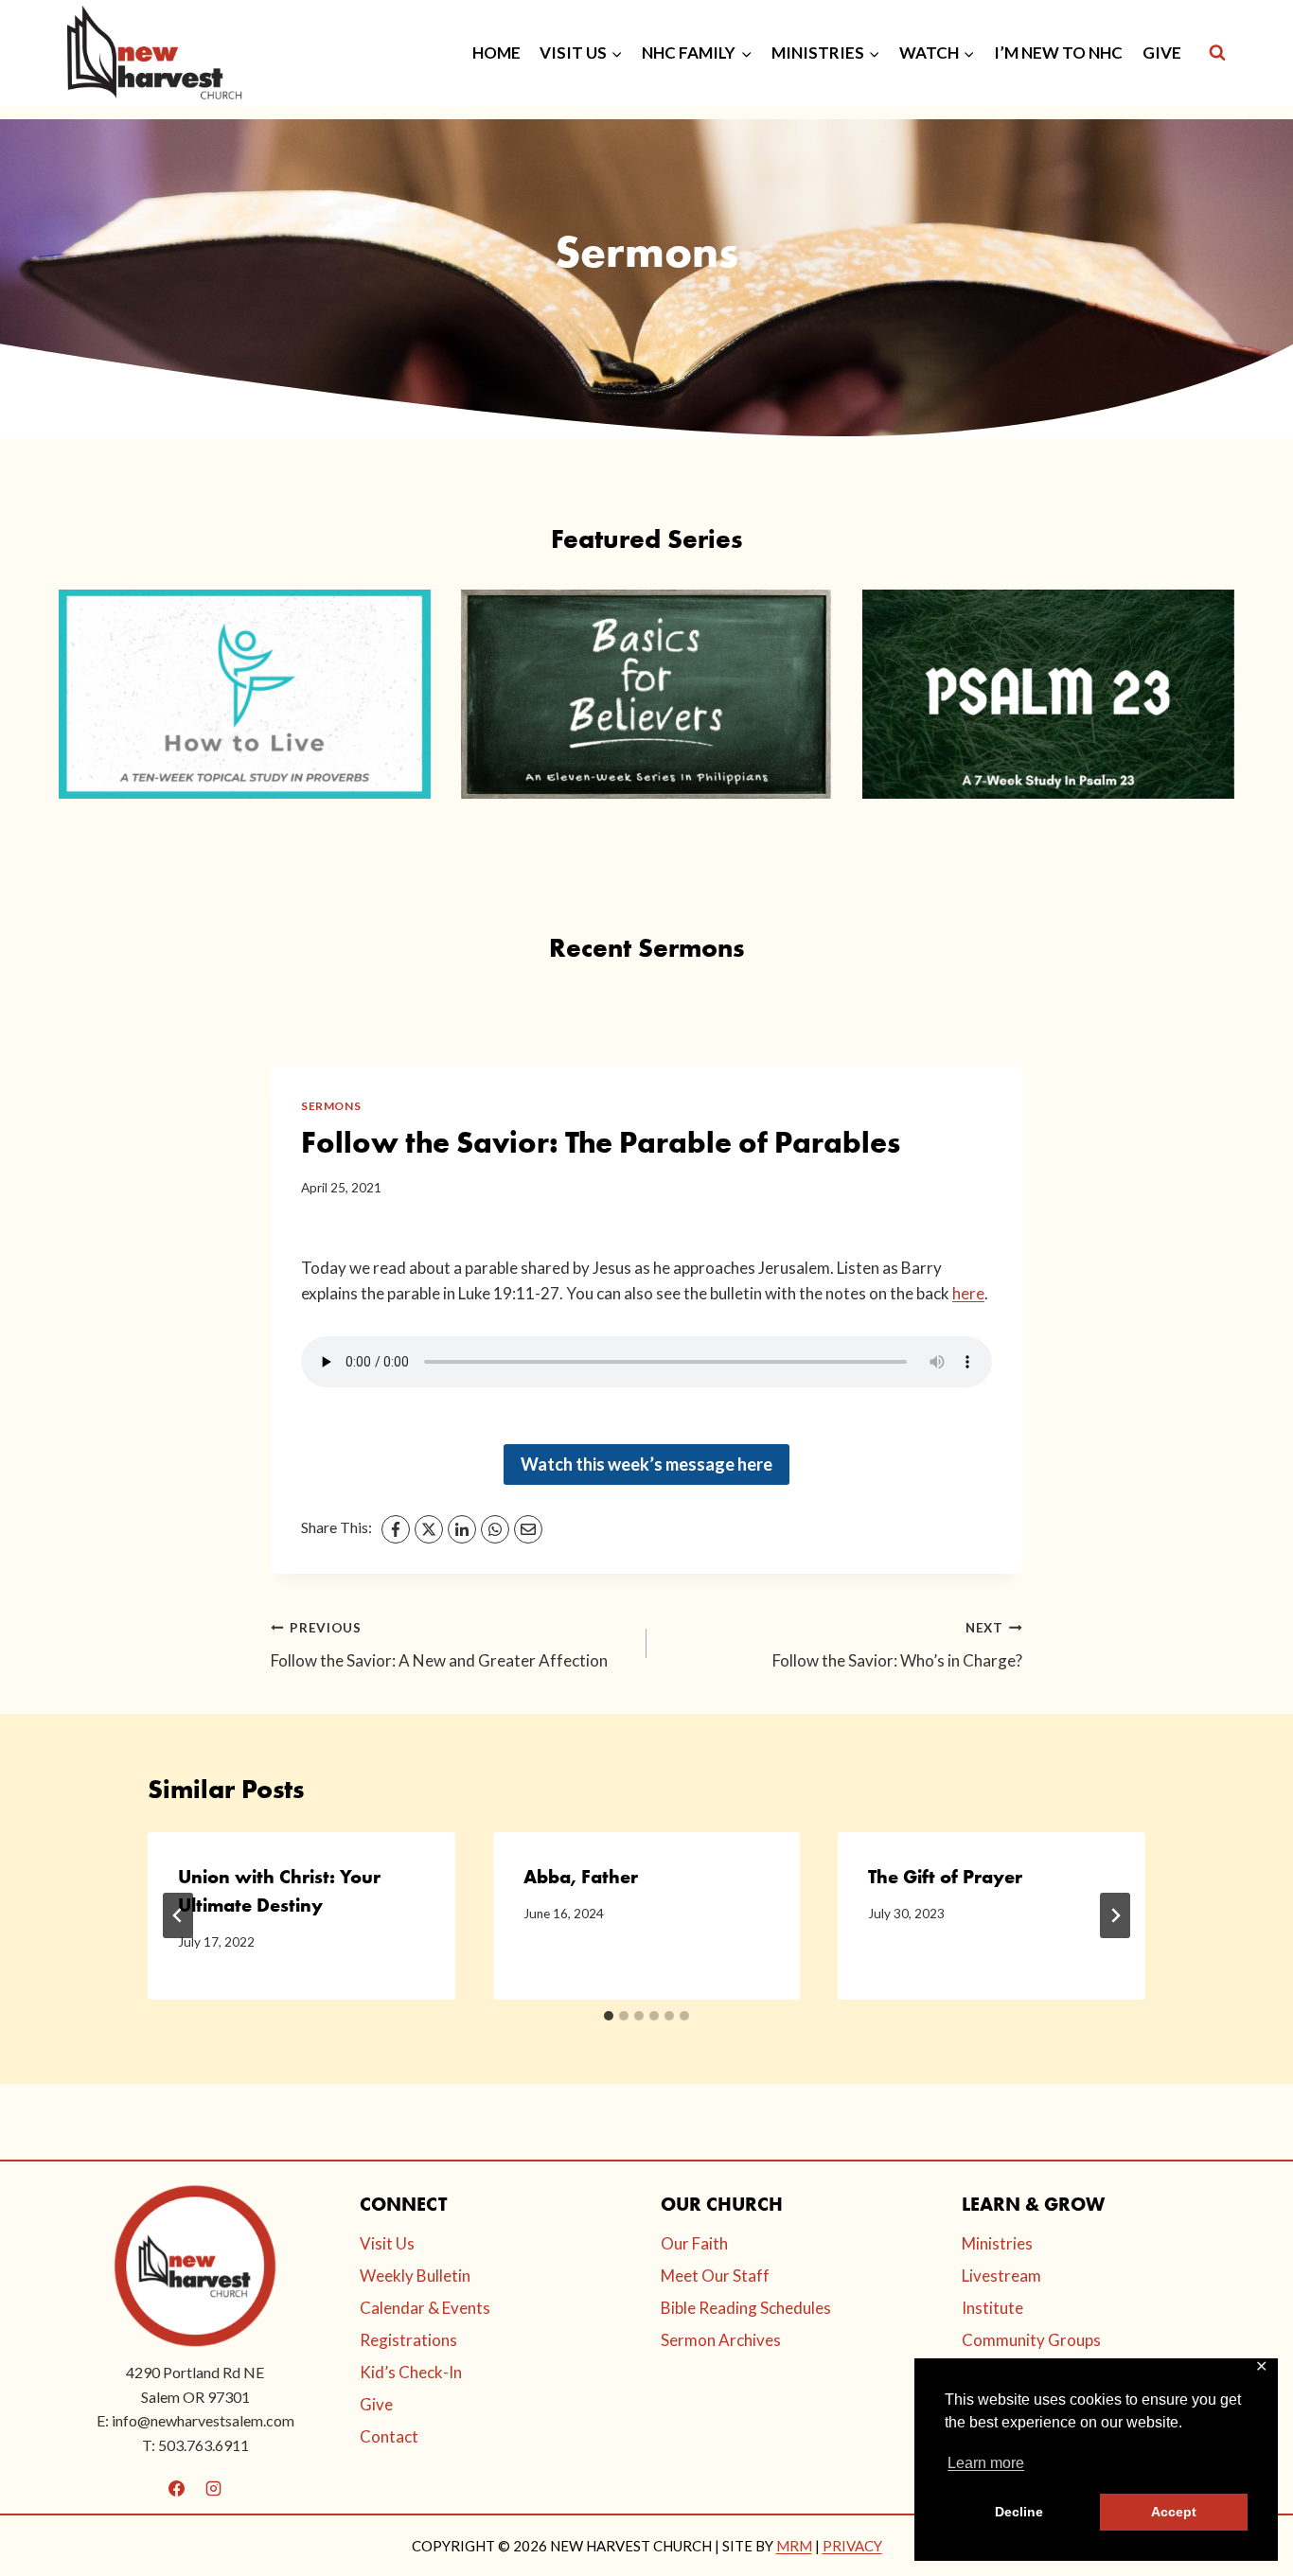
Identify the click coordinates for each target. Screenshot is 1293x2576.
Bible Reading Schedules (746, 2308)
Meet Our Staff (715, 2276)
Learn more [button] (986, 2463)
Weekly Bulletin (415, 2276)
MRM (794, 2546)
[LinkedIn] (462, 1529)
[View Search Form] (1217, 53)
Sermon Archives (721, 2340)
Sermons (331, 1106)
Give (376, 2404)
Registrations (408, 2340)
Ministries (997, 2243)
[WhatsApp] (495, 1529)
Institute (992, 2308)
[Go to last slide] (178, 1915)
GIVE (1162, 53)
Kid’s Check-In (411, 2372)
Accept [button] (1174, 2512)
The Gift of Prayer (945, 1877)
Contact (389, 2436)
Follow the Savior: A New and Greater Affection (439, 1645)
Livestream (1001, 2276)
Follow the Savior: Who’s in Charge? (897, 1645)
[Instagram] (214, 2488)
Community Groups (1031, 2340)
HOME (496, 53)
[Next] (1115, 1915)
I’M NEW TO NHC (1058, 53)
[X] (429, 1529)
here (968, 1293)
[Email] (528, 1529)
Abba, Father (581, 1877)
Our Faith (694, 2243)
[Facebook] (396, 1529)
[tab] (609, 2016)
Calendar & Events (425, 2308)
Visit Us (387, 2243)
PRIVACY (852, 2546)
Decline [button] (1019, 2512)
